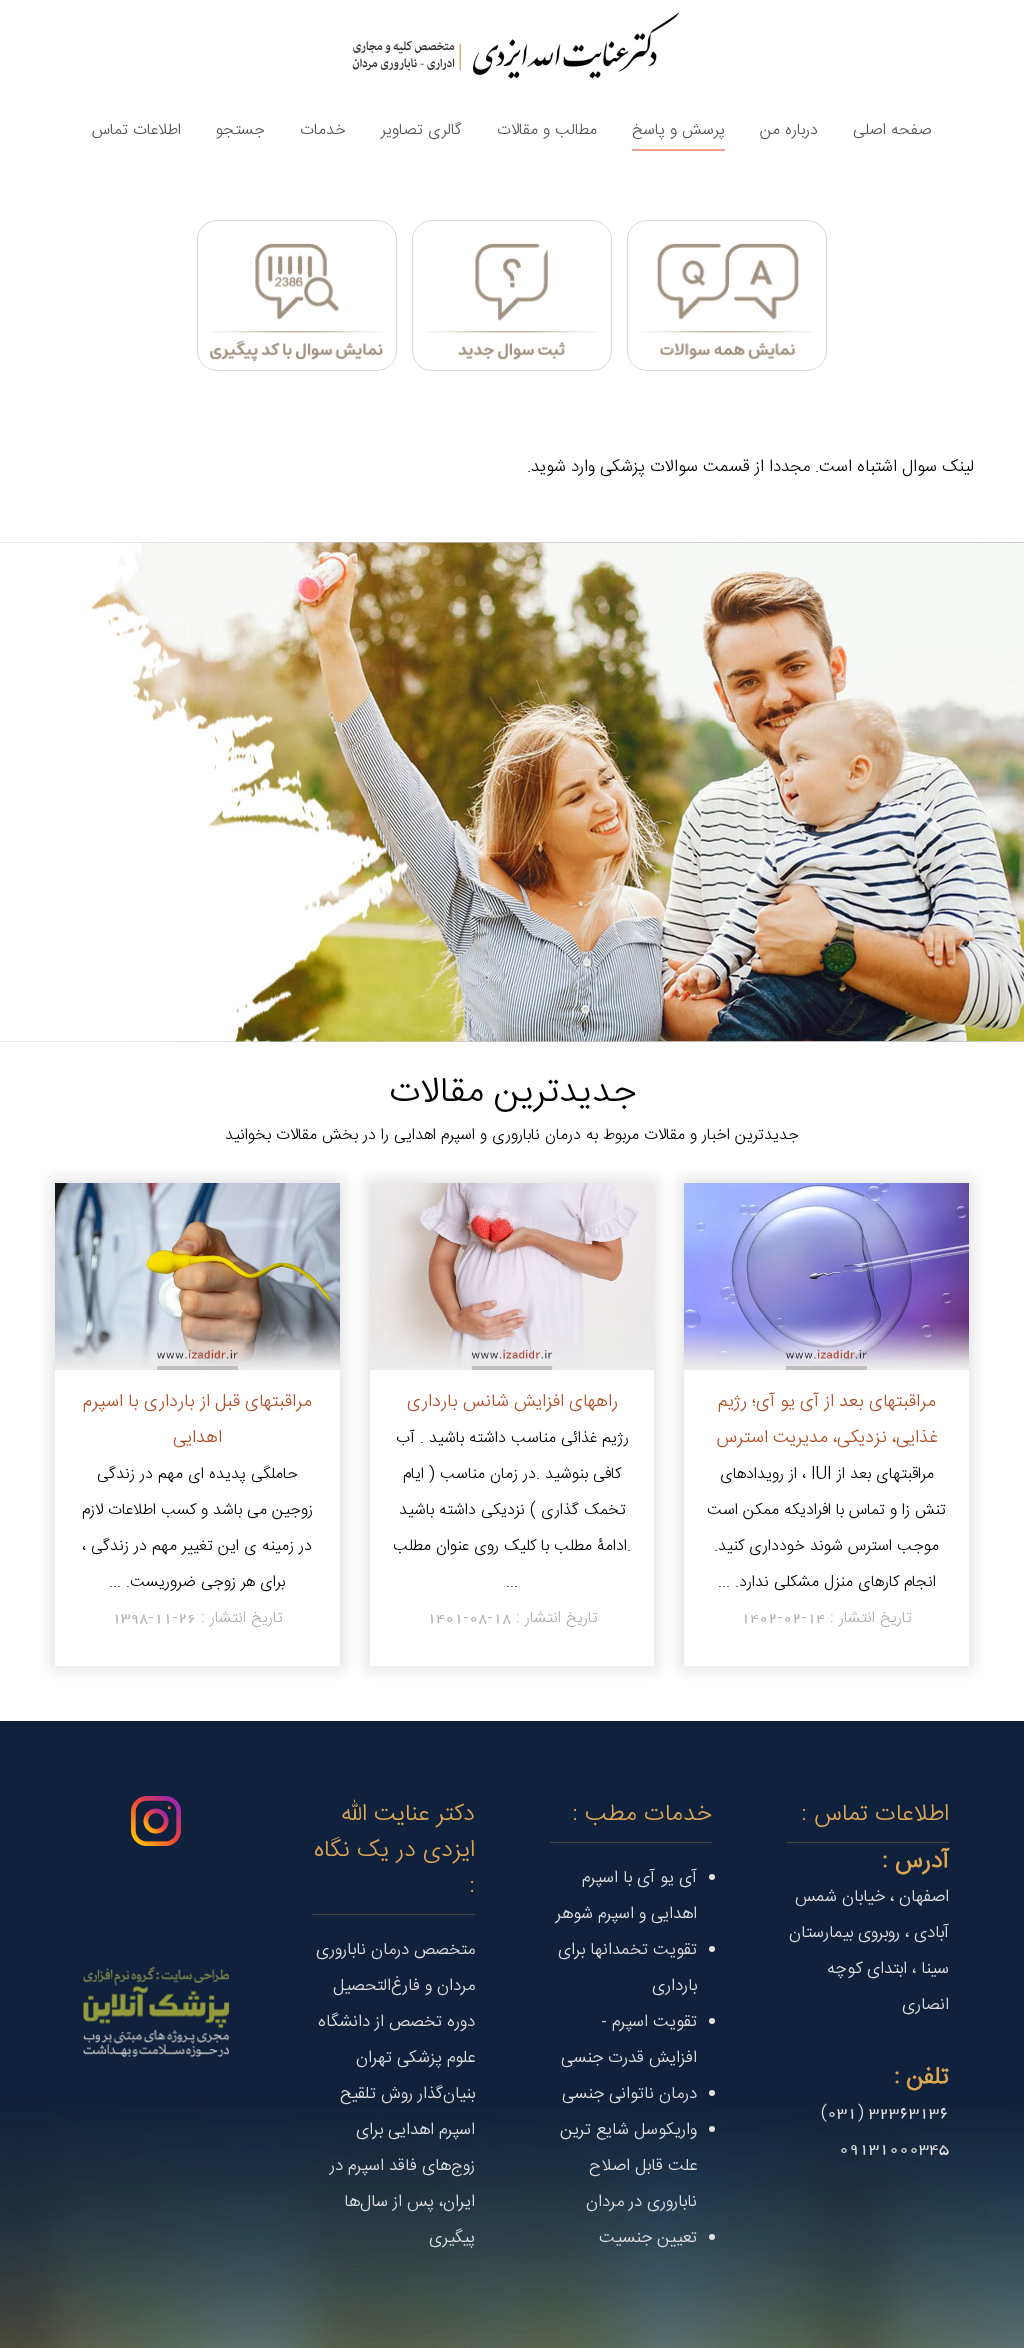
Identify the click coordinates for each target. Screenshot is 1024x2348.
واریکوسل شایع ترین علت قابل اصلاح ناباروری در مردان (628, 2166)
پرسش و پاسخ (678, 130)
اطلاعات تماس (136, 130)
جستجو (240, 130)
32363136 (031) (885, 2113)
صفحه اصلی (892, 130)
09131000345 (894, 2149)
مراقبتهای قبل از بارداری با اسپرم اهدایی (197, 1419)
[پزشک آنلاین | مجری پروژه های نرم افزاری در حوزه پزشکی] (156, 2011)
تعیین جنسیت (648, 2238)
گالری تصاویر (421, 130)
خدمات (323, 130)
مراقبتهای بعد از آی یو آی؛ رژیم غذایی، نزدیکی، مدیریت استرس (827, 1419)
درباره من (789, 130)
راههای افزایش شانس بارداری (512, 1401)
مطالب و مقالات (547, 130)
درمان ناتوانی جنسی (629, 2094)
